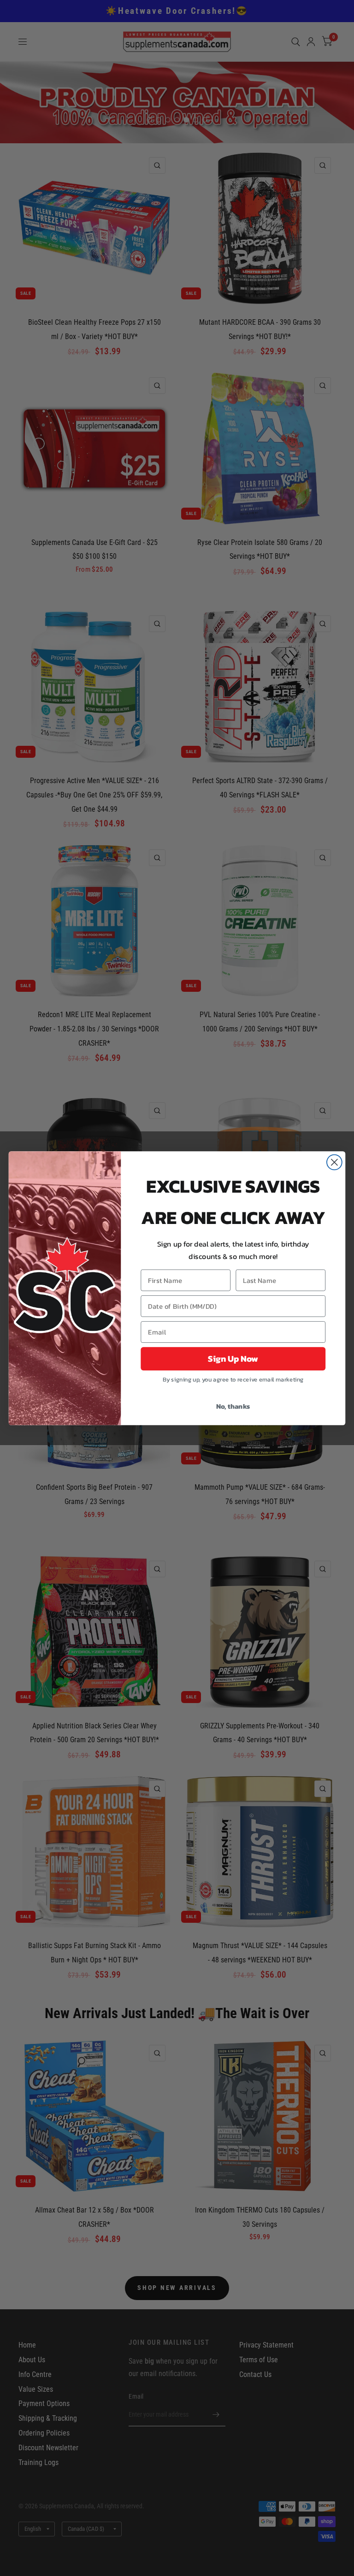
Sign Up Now (233, 1358)
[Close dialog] (334, 1162)
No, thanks (233, 1406)
